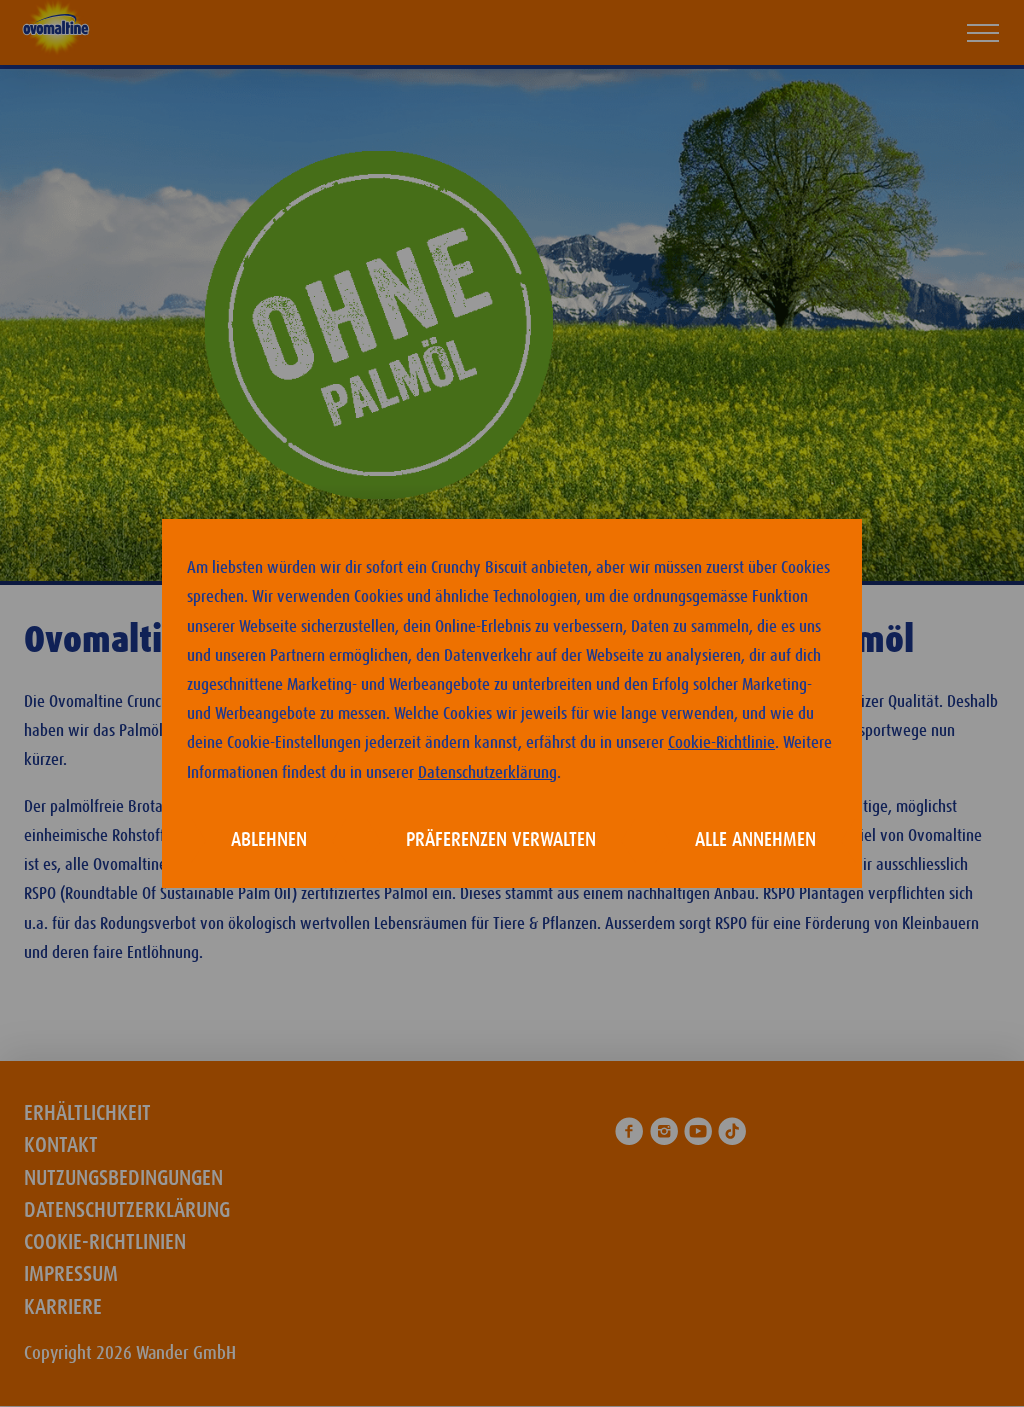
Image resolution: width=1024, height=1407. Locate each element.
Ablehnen (269, 840)
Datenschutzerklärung (487, 773)
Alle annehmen (755, 840)
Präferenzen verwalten (501, 840)
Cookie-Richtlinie (721, 743)
